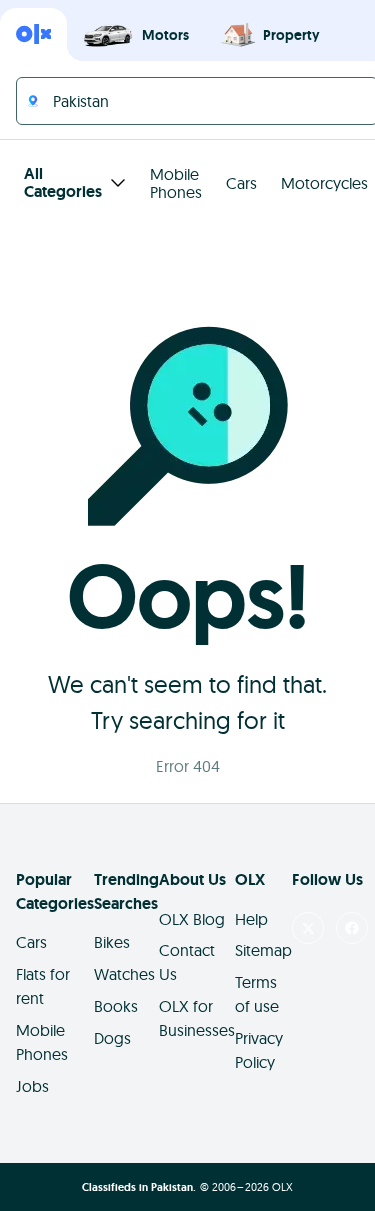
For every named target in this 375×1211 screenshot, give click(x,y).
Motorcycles (324, 183)
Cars (241, 183)
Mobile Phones (176, 183)
